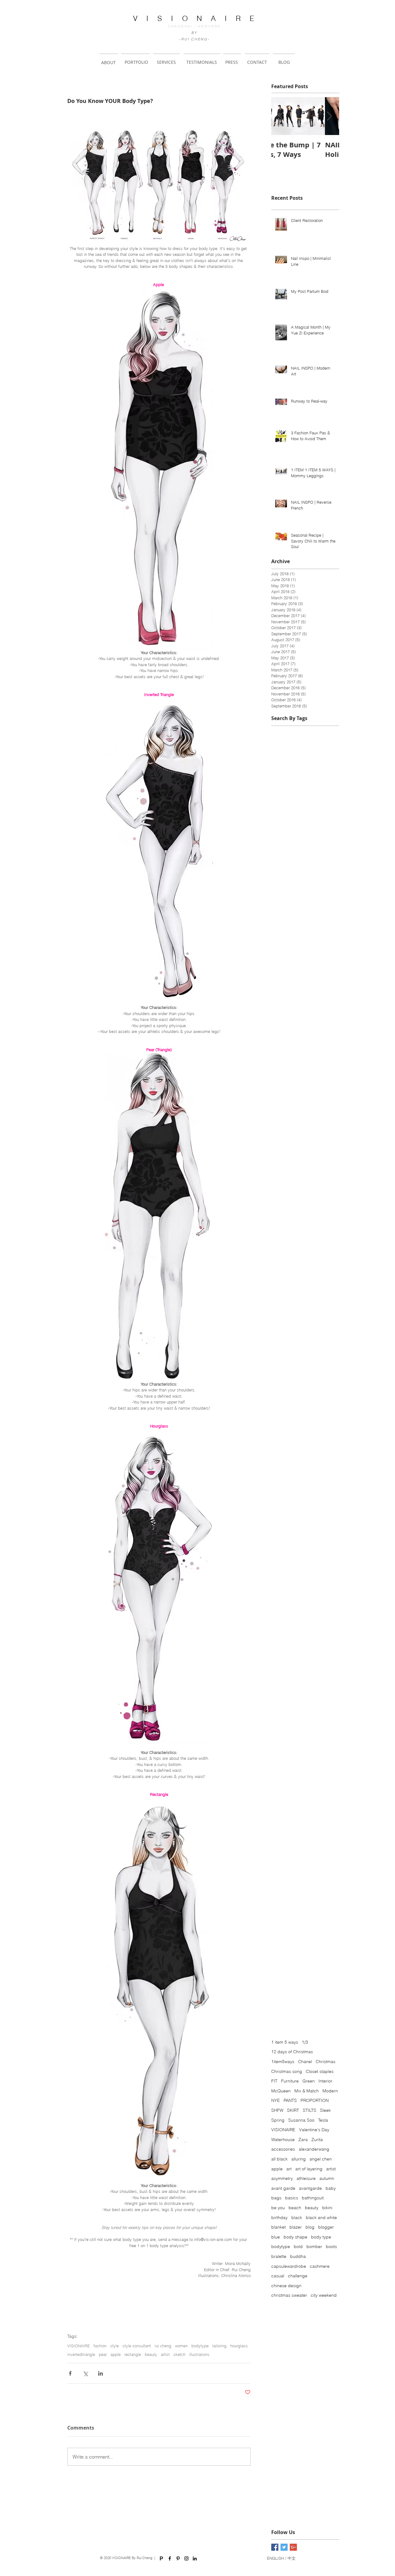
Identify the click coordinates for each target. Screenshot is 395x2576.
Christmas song (287, 2071)
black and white (321, 2218)
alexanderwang (314, 2149)
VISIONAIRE (79, 2346)
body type (321, 2237)
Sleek (325, 2110)
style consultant (137, 2346)
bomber (314, 2246)
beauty (151, 2354)
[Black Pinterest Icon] (178, 2558)
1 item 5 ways (285, 2042)
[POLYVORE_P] (161, 2558)
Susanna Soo (301, 2120)
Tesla (323, 2120)
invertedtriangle (81, 2354)
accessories (283, 2149)
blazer (296, 2227)
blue (276, 2237)
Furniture (290, 2081)
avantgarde (310, 2188)
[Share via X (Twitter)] (85, 2373)
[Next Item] (329, 116)
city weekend (324, 2295)
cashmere (320, 2266)
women (181, 2346)
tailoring (219, 2346)
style (114, 2346)
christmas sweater (289, 2295)
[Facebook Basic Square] (275, 2547)
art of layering (309, 2169)
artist (165, 2354)
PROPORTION (315, 2100)
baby (331, 2188)
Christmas (326, 2062)
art (289, 2169)
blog (310, 2227)
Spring (278, 2120)
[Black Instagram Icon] (186, 2558)
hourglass (239, 2346)
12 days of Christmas (292, 2052)
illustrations (199, 2354)
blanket (279, 2227)
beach (295, 2208)
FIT (274, 2081)
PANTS (290, 2100)
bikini (327, 2208)
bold (298, 2246)
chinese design (286, 2286)
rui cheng (163, 2346)
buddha (298, 2256)
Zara (303, 2140)
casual (278, 2276)
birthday (279, 2218)
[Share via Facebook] (70, 2373)
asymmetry (282, 2178)
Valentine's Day (314, 2130)
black (297, 2218)
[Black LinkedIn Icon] (195, 2558)
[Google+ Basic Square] (293, 2547)
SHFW (277, 2110)
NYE (276, 2100)
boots (331, 2246)
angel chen (321, 2159)
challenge (298, 2276)
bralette (279, 2256)
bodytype (200, 2346)
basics (292, 2198)
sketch (179, 2354)
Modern (330, 2091)
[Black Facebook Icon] (170, 2558)
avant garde (283, 2188)
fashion (100, 2346)
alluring (299, 2159)
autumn (327, 2178)
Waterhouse (283, 2140)
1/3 (305, 2042)
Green (309, 2081)
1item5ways (283, 2062)
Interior (325, 2081)
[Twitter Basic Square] (284, 2547)
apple (116, 2354)
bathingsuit (313, 2198)
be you (278, 2208)
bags (276, 2198)
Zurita (317, 2140)
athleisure (306, 2178)
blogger (326, 2227)
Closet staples (320, 2071)
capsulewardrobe (289, 2266)
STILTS (310, 2110)
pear (103, 2354)
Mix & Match (307, 2091)
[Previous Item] (281, 116)
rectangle (133, 2354)
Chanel (305, 2062)
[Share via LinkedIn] (100, 2373)
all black (279, 2159)
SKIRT (293, 2110)
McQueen (281, 2091)
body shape (295, 2237)
